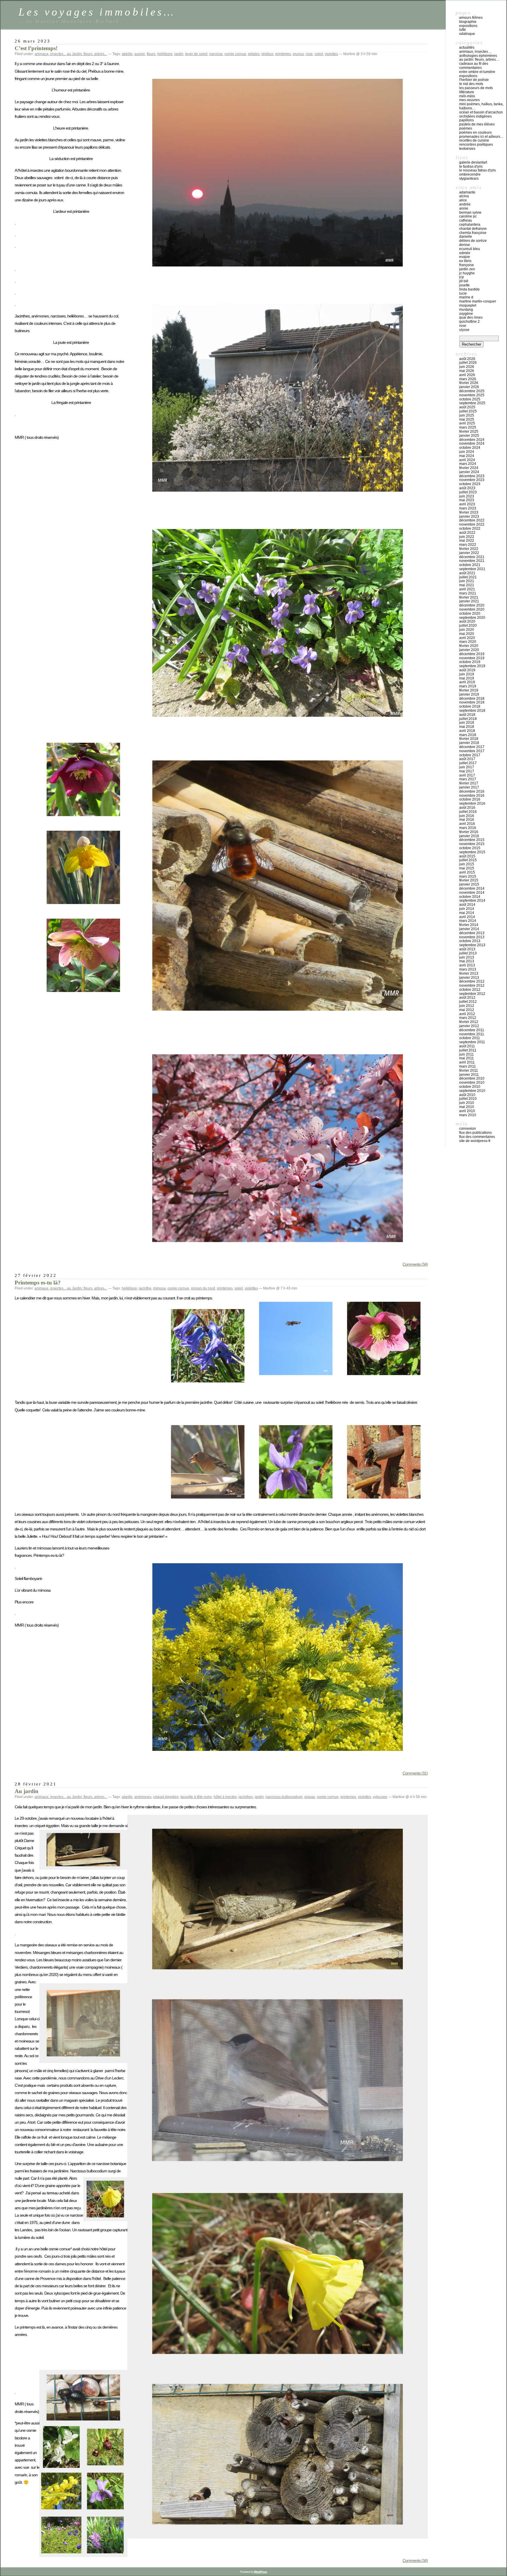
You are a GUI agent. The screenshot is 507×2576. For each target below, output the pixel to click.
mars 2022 (468, 545)
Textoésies (467, 149)
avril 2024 (467, 460)
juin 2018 (467, 723)
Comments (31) (415, 1773)
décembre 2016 (472, 791)
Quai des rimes (471, 317)
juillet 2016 (468, 812)
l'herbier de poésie (474, 80)
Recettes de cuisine (474, 140)
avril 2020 (467, 638)
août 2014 (467, 905)
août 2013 (467, 949)
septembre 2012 (472, 994)
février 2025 (469, 431)
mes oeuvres (469, 100)
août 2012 (467, 998)
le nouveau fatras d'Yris (478, 170)
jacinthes (246, 1797)
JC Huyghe (467, 273)
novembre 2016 (472, 796)
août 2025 (467, 407)
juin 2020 (467, 630)
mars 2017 (468, 779)
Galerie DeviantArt (473, 162)
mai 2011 (467, 1058)
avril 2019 (467, 682)
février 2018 (469, 739)
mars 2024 (468, 464)
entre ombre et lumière (477, 72)
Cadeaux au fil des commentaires (474, 66)
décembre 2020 (472, 605)
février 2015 (469, 880)
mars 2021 (468, 593)
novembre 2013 (472, 937)
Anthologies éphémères (478, 56)
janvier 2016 (469, 836)
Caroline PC (468, 216)
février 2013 (469, 973)
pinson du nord (203, 1288)
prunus (298, 54)
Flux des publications (475, 1133)
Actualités (467, 47)
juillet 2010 (468, 1099)
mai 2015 (467, 868)
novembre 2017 (472, 751)
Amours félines (471, 18)
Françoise (467, 265)
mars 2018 (468, 735)
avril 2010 (467, 1111)
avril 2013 (467, 965)
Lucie (463, 293)
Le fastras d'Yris (471, 166)
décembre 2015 (472, 840)
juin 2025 (467, 415)
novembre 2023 (472, 480)
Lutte (463, 30)
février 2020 (469, 646)
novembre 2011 (472, 1034)
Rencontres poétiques (476, 145)
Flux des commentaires (477, 1137)
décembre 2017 (472, 747)
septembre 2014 (472, 900)
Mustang (466, 310)
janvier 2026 (469, 387)
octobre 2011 (470, 1038)
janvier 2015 (469, 884)
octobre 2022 (470, 529)
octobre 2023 (470, 484)
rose (309, 54)
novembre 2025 (472, 395)
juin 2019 (467, 674)
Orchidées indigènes (475, 116)
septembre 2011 (472, 1042)
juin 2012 (467, 1006)
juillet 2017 (468, 763)
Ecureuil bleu (470, 249)
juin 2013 (467, 957)
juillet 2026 (468, 363)
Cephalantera (470, 225)
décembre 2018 (472, 699)
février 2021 (469, 597)
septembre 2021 (472, 569)
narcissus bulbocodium (284, 1797)
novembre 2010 (472, 1083)
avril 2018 (467, 731)
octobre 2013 (470, 941)
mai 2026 (467, 371)
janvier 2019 (469, 694)
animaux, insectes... (50, 54)
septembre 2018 (472, 711)
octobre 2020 (470, 614)
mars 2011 (468, 1066)
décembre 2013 (472, 933)
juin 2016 (467, 816)
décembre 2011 (472, 1030)
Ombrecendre (470, 174)
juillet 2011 (468, 1050)
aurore (140, 54)
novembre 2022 (472, 524)
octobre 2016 (470, 799)
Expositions (468, 26)
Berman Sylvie (470, 213)
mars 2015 (468, 876)
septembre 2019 (472, 666)
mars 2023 (468, 508)
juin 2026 (467, 367)
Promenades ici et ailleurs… (481, 137)
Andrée (465, 204)
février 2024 (469, 468)
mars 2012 (468, 1018)
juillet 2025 (468, 411)
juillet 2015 (468, 860)
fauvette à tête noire (196, 1797)
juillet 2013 (468, 953)
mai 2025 (467, 419)
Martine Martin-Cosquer (478, 301)
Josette (464, 285)
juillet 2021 (468, 577)
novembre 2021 (472, 561)
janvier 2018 (469, 743)
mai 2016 (467, 820)
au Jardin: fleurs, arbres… (479, 60)
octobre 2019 (470, 662)
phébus (267, 54)
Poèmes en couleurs (475, 132)
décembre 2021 (472, 557)
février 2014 (469, 925)
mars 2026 (468, 379)
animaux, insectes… (475, 52)
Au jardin (27, 1791)
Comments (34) (415, 1264)
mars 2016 (468, 828)
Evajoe (465, 257)
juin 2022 (467, 537)
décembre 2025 (472, 391)
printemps (283, 54)
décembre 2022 (472, 520)
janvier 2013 (469, 978)
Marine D (466, 297)
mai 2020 (467, 634)
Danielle (466, 237)
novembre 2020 (472, 609)
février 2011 (469, 1070)
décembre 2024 (472, 440)
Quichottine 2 (469, 322)
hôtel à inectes (225, 1797)
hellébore (165, 54)
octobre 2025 (470, 399)
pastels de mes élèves (477, 124)
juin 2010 (467, 1103)
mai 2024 (467, 456)
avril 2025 (467, 423)
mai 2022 (467, 541)
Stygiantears (469, 179)
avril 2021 (467, 589)
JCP (462, 277)
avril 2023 (467, 504)
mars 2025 (468, 427)
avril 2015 (467, 872)
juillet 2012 (468, 1002)
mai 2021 (467, 585)
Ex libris (465, 261)
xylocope (380, 1797)
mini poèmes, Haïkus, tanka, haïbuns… (481, 106)
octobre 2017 (470, 755)
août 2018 (467, 715)
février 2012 (469, 1022)
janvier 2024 (469, 472)
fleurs (151, 54)
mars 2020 (468, 642)
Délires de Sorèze (473, 241)
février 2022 (469, 549)
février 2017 (469, 783)
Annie (464, 208)
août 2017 (467, 759)
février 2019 (469, 690)
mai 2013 (467, 961)
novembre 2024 (472, 444)
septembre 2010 (472, 1091)
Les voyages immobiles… (97, 12)
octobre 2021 (470, 565)
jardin (179, 54)
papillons (467, 120)
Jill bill (464, 281)
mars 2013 (468, 969)
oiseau (310, 1797)
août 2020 (467, 621)
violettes (331, 54)
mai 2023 (467, 500)
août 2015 (467, 856)
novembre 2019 (472, 658)
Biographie (468, 22)
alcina (464, 196)
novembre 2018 (472, 702)
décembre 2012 (472, 981)
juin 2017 (467, 767)
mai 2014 (467, 913)
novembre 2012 (472, 985)
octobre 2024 (470, 448)
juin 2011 (467, 1054)
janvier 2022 (469, 553)
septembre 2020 (472, 618)
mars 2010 (468, 1115)
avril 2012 (467, 1014)
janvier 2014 (469, 929)
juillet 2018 (468, 719)
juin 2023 (467, 496)
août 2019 (467, 670)
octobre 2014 (470, 897)
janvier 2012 (469, 1026)
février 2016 (469, 832)
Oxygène (466, 314)
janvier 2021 (469, 601)
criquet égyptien (166, 1797)
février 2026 (469, 383)
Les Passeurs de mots (476, 88)
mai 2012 (467, 1010)
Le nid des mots (471, 84)
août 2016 (467, 808)
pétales (254, 54)
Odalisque (467, 34)
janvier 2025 (469, 436)
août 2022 (467, 533)
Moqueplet (468, 305)
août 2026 (467, 359)
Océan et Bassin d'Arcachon (481, 112)
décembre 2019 (472, 654)
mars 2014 (468, 921)
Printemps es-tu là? (38, 1283)
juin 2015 (467, 864)
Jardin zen (467, 269)
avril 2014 (467, 917)
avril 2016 (467, 824)
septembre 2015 (472, 852)
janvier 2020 (469, 650)
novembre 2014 (472, 893)
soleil (319, 54)
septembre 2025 (472, 403)
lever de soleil (196, 54)
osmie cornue (235, 54)
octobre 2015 (470, 848)
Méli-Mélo (467, 96)
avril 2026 (467, 375)
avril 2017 (467, 775)
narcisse (216, 54)
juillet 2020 (468, 626)
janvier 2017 (469, 787)
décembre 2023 (472, 476)
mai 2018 (467, 727)
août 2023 (467, 488)
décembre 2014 (472, 888)
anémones (143, 1797)
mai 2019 (467, 678)
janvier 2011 (469, 1075)
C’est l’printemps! (36, 48)
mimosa (159, 1288)
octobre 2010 (470, 1087)
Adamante (467, 192)
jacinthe (145, 1288)
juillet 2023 (468, 492)
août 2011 (467, 1046)
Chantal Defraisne (473, 229)
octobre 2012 (470, 990)
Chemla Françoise (473, 233)
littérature (467, 92)
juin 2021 (467, 581)
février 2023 (469, 512)
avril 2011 (467, 1062)
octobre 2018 (470, 706)
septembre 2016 (472, 803)
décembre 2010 (472, 1078)
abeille (127, 54)
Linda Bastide (469, 289)
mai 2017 (467, 771)
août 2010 (467, 1095)
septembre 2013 (472, 945)
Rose (463, 326)
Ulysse (464, 330)
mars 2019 (468, 686)
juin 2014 (467, 909)
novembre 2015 (472, 844)
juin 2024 (467, 452)
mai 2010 (467, 1107)
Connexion (468, 1129)
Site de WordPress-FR (475, 1141)
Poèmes (466, 128)
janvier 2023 (469, 516)
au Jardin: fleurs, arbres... (87, 54)
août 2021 (467, 573)
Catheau (466, 220)
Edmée (465, 253)
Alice (463, 200)
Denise (465, 245)
